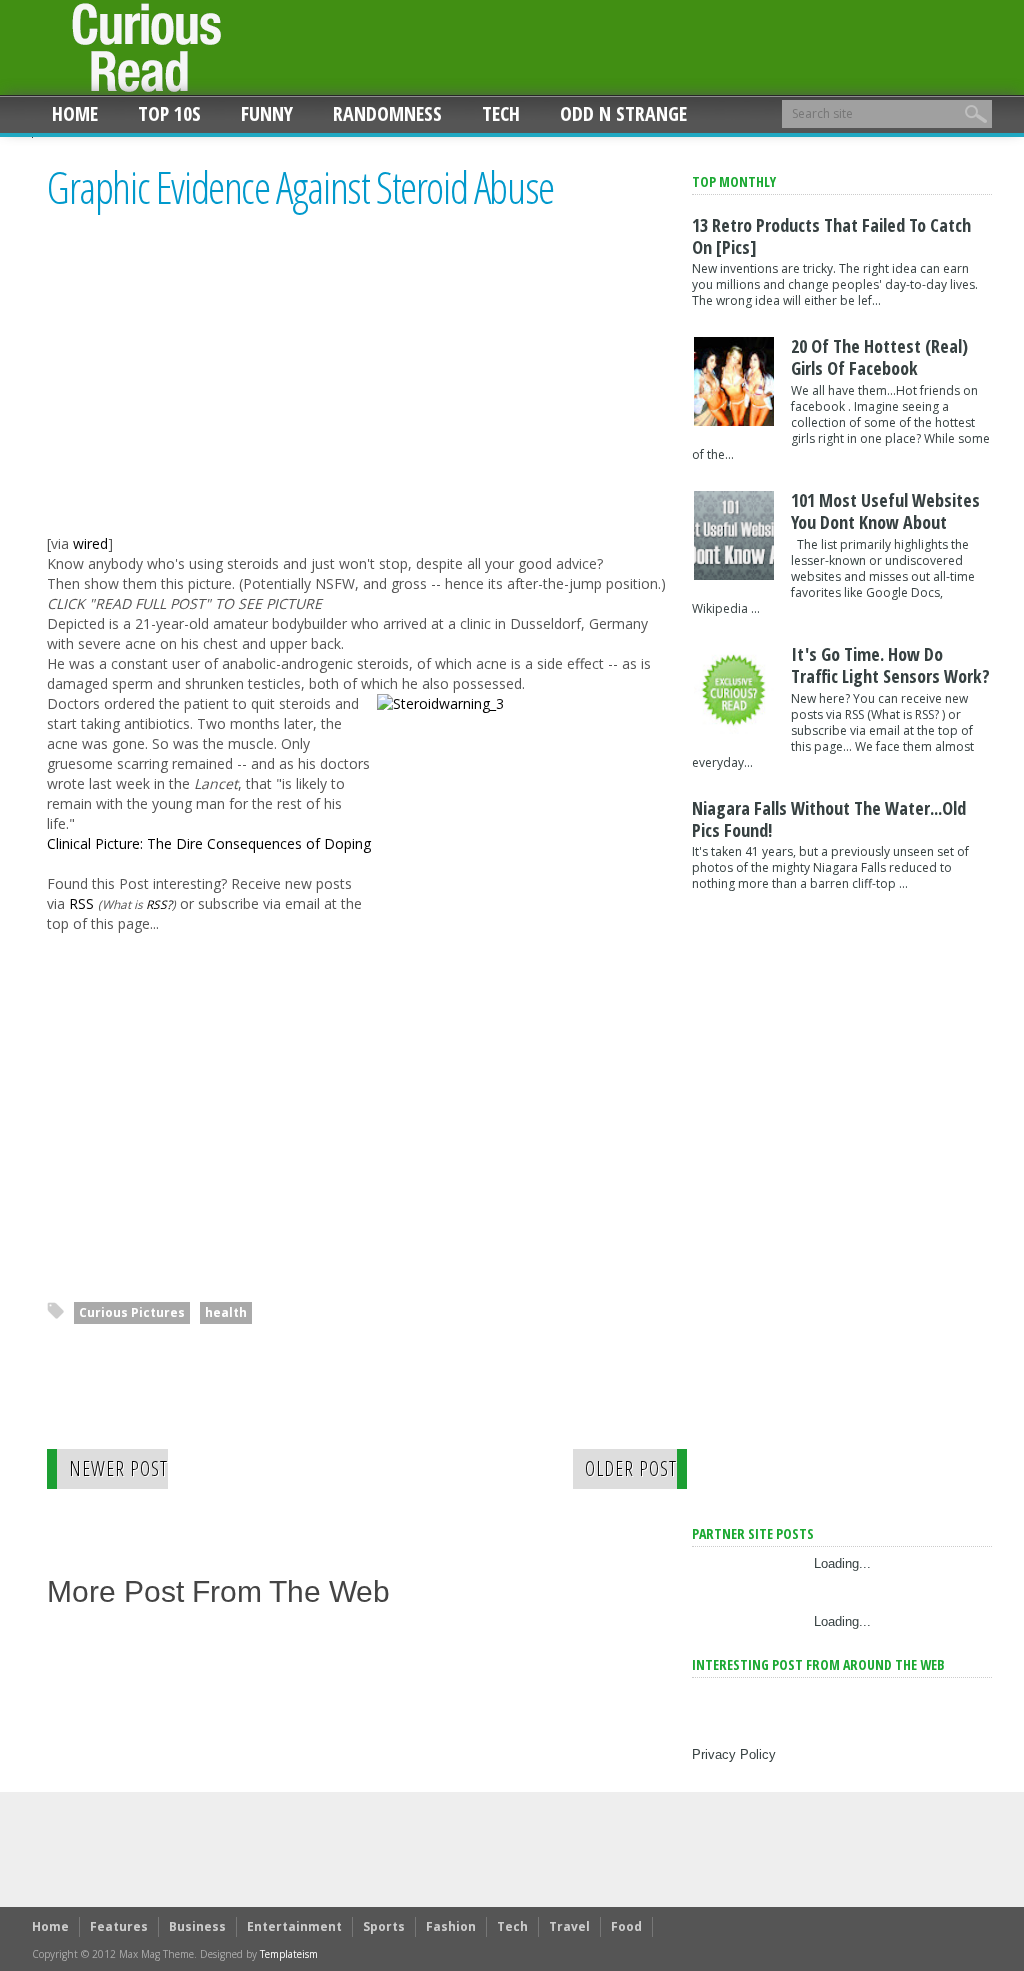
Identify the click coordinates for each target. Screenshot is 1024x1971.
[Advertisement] (215, 391)
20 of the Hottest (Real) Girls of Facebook (879, 357)
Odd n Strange (623, 113)
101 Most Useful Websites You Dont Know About (885, 511)
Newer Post (118, 1468)
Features (119, 1926)
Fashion (451, 1926)
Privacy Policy (734, 1754)
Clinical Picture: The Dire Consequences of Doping (209, 843)
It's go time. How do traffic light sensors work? (890, 665)
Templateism (289, 1954)
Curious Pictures (132, 1312)
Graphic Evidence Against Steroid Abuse (300, 188)
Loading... (842, 1563)
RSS (81, 903)
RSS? (159, 904)
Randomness (387, 113)
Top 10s (169, 113)
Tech (501, 113)
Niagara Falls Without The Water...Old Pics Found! (829, 819)
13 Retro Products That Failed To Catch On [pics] (831, 236)
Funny (267, 113)
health (226, 1312)
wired (90, 543)
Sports (384, 1926)
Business (197, 1926)
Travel (569, 1926)
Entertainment (294, 1926)
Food (626, 1926)
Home (75, 113)
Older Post (631, 1468)
